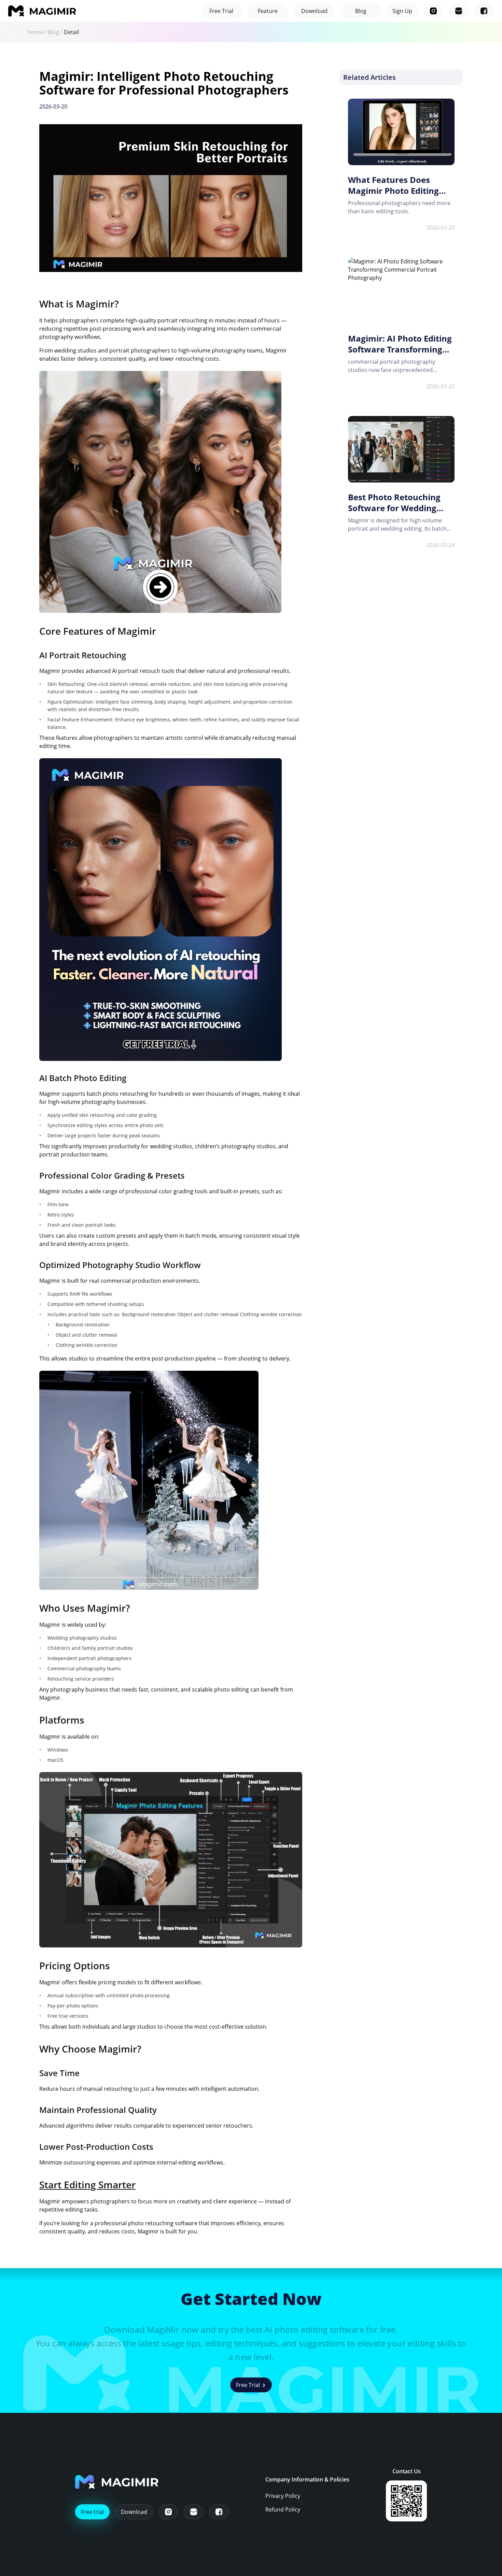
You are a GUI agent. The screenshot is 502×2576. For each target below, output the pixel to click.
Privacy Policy (283, 2496)
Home (35, 32)
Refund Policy (283, 2509)
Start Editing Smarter (87, 2185)
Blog (53, 32)
